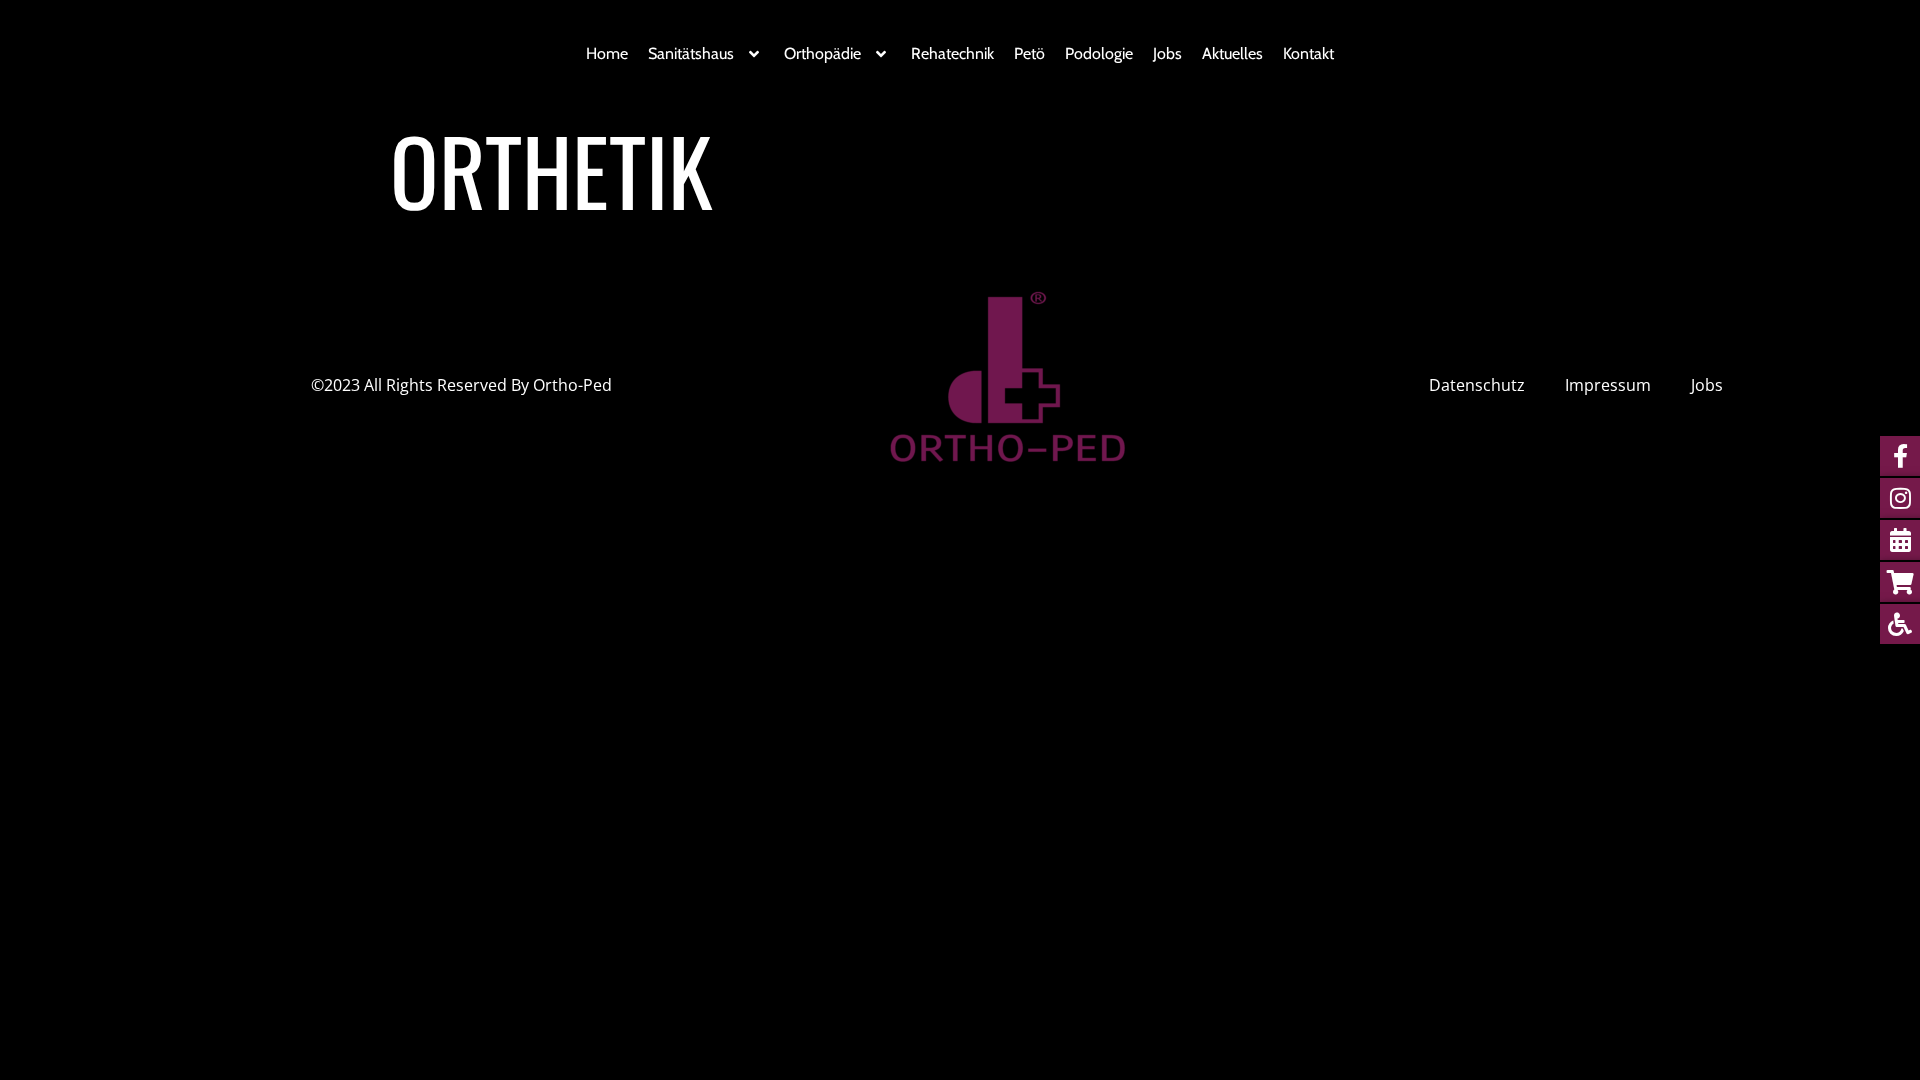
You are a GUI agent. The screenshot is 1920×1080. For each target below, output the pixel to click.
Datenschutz (1477, 385)
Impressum (1608, 385)
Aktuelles (1232, 53)
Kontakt (1308, 53)
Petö (1029, 53)
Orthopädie (822, 53)
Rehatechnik (952, 53)
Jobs (1167, 53)
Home (607, 53)
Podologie (1099, 53)
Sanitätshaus (691, 53)
